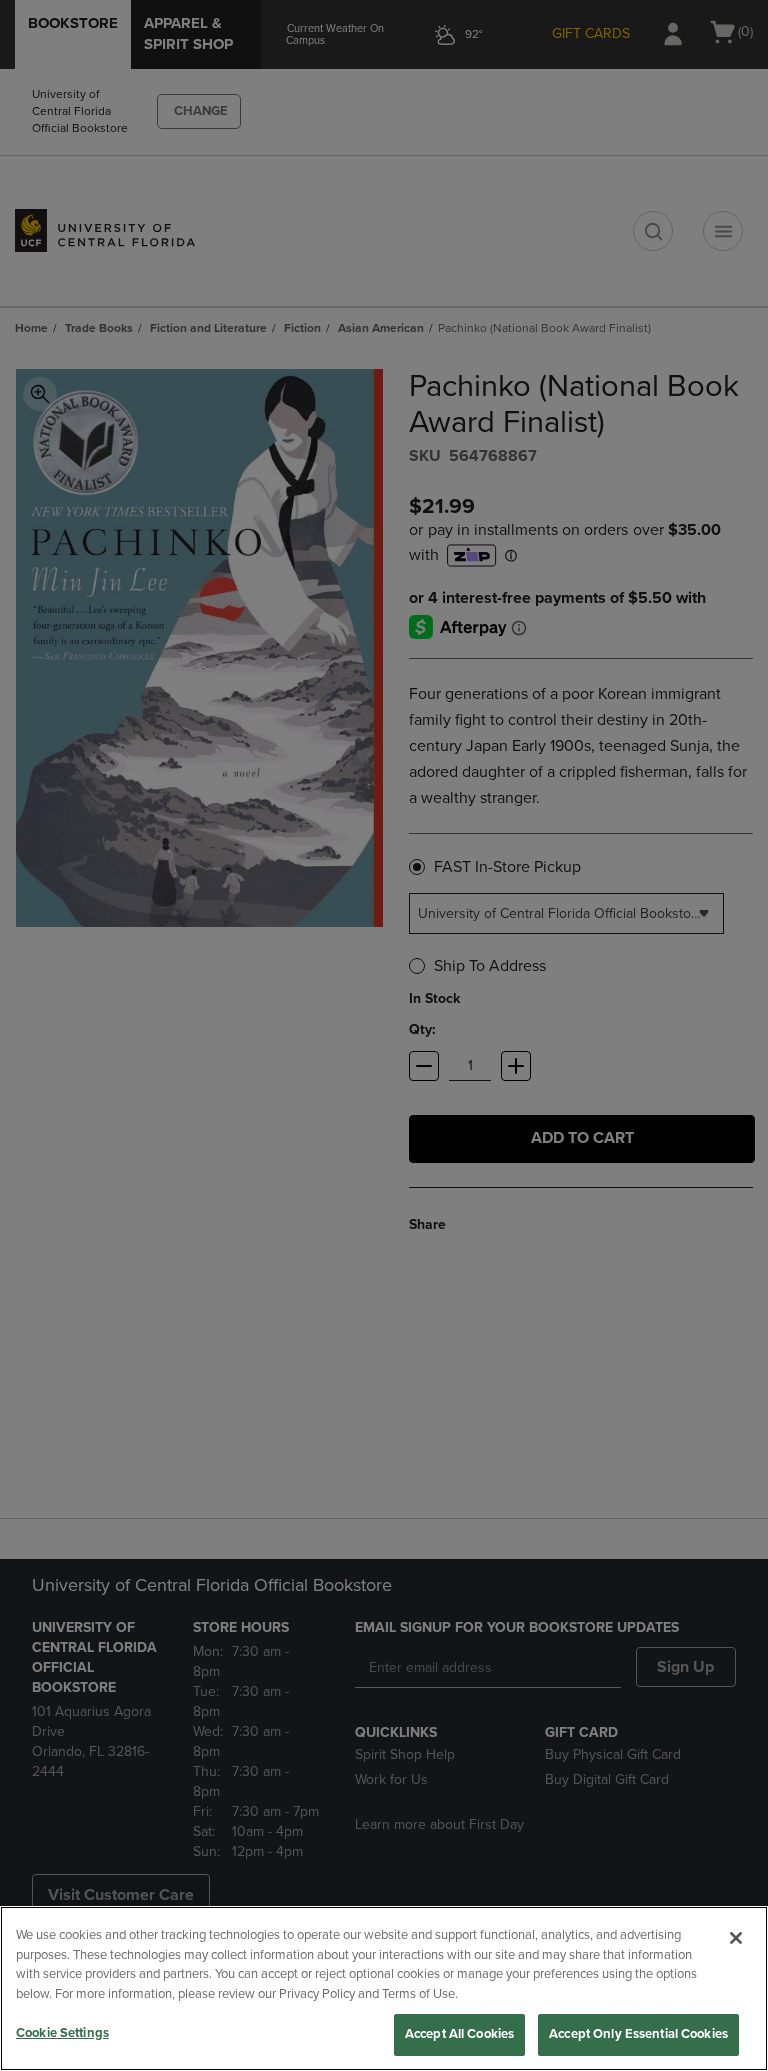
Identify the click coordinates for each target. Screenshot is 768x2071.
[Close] (736, 1938)
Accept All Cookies (459, 2034)
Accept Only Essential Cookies (638, 2034)
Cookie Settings (62, 2033)
